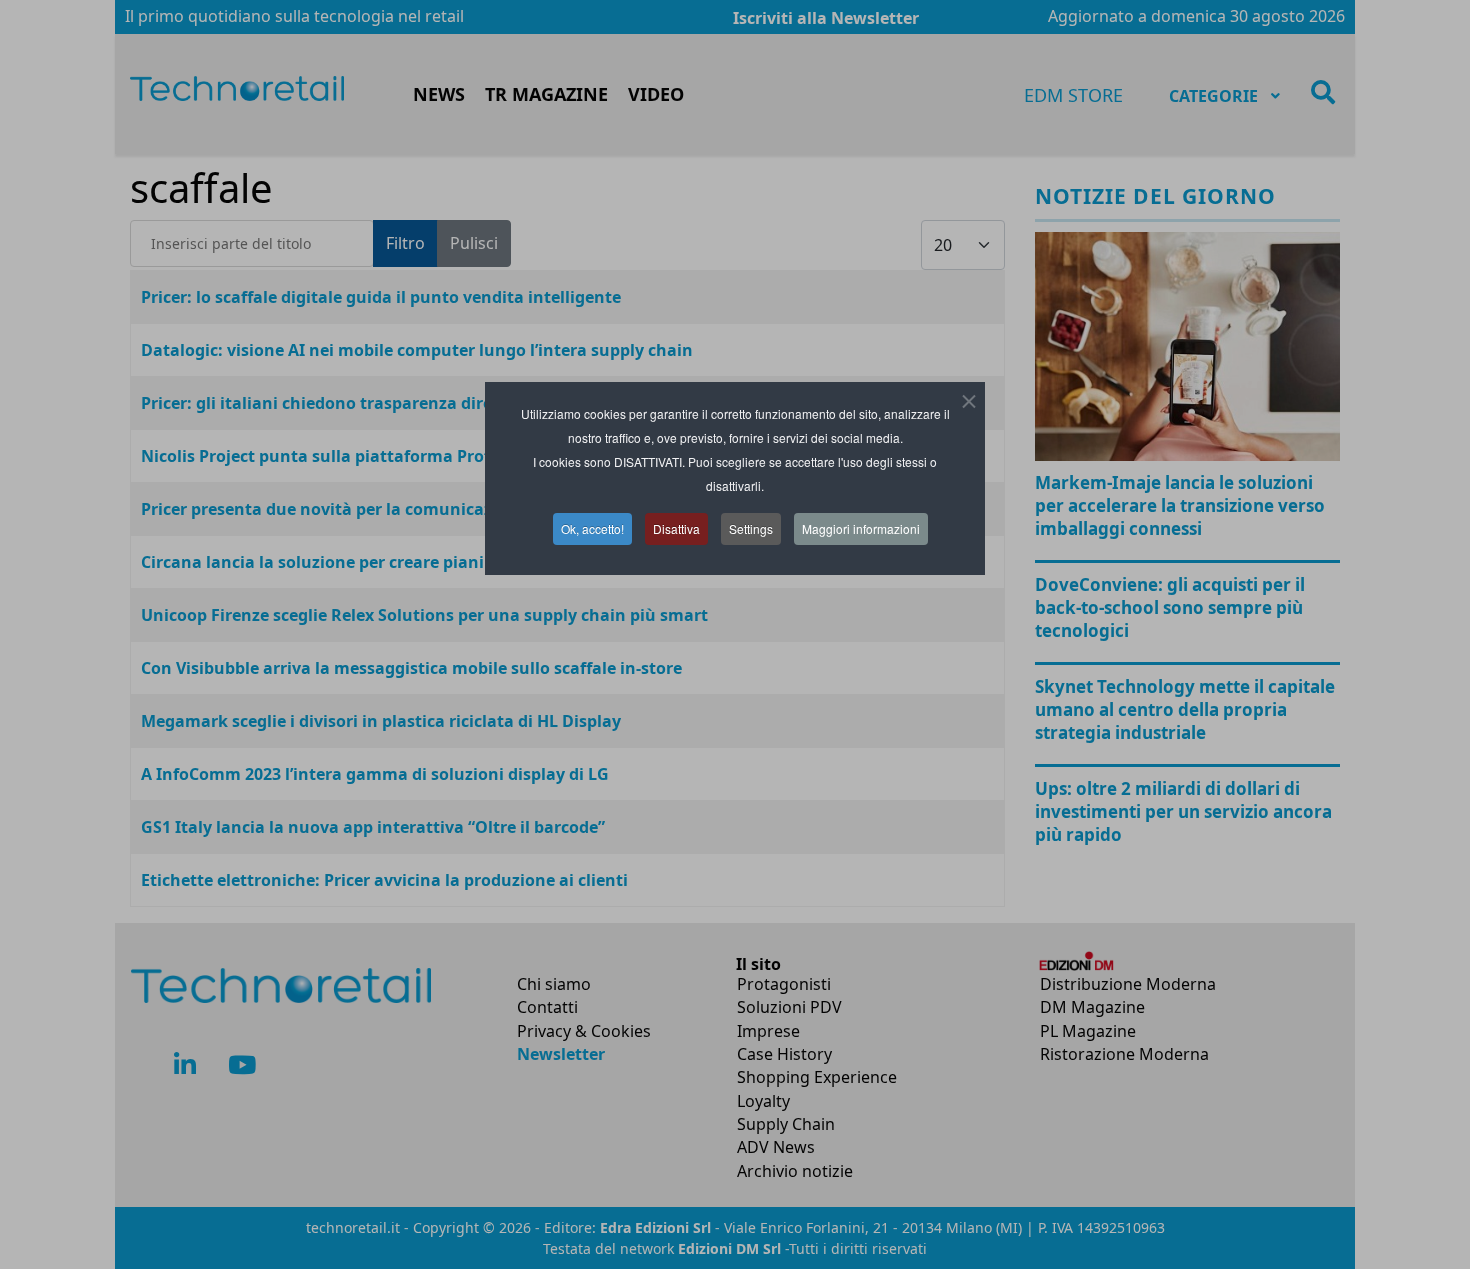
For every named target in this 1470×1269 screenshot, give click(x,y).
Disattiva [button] (676, 528)
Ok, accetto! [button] (592, 528)
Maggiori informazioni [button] (861, 528)
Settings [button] (751, 528)
